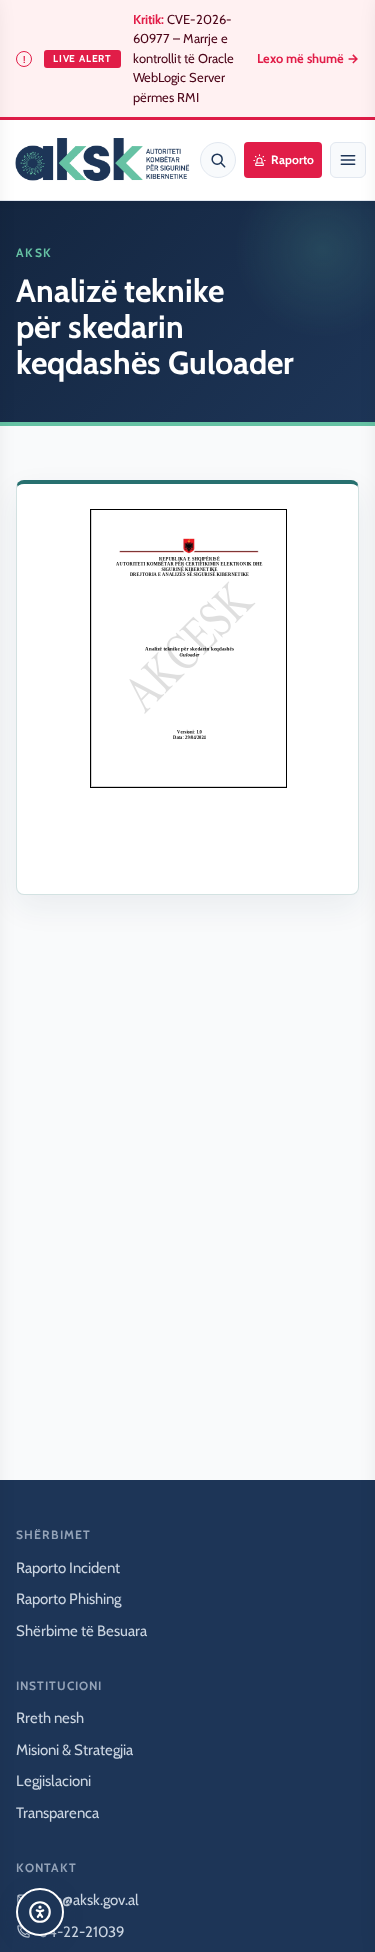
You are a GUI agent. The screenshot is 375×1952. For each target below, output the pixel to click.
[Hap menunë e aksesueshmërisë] (40, 1912)
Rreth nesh (50, 1718)
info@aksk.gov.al (88, 1900)
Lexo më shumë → (308, 58)
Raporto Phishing (68, 1599)
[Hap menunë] (348, 160)
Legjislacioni (53, 1781)
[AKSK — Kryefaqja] (102, 160)
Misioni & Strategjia (74, 1750)
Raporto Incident (68, 1568)
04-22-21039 (81, 1932)
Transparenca (57, 1813)
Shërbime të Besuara (81, 1631)
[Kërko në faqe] (218, 160)
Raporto (292, 159)
